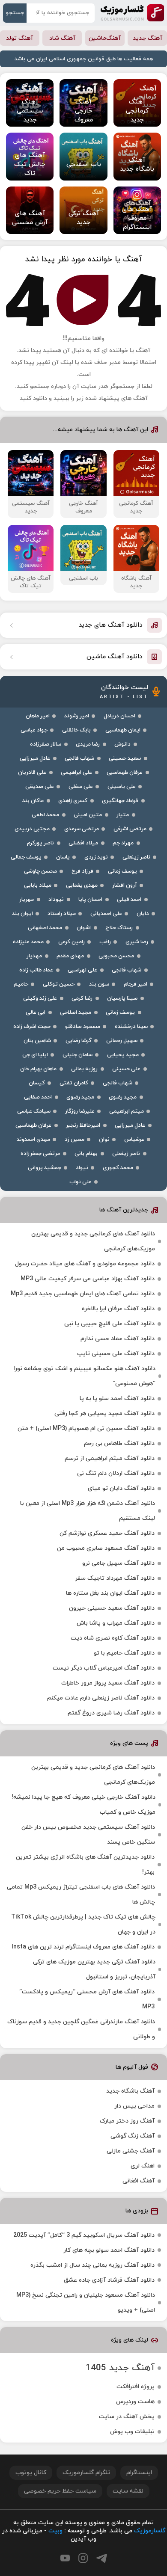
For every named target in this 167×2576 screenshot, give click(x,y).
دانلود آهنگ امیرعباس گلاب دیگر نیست (104, 1668)
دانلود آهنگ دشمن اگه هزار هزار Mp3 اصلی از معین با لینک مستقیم (88, 1511)
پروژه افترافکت (136, 2387)
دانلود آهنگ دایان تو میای (121, 1488)
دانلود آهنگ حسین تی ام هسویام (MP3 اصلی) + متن (86, 1429)
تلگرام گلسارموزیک (86, 2473)
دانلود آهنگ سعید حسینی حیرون (112, 1608)
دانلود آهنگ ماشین (115, 657)
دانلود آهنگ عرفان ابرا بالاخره (118, 1309)
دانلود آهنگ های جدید (110, 625)
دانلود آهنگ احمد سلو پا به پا (117, 1399)
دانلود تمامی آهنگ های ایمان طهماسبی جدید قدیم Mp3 (83, 1294)
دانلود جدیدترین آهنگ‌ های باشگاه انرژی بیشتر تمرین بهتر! (85, 1865)
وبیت (55, 2531)
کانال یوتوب (31, 2473)
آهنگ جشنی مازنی (131, 2151)
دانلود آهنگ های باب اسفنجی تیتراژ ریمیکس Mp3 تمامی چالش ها (81, 1895)
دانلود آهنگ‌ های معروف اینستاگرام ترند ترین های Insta (83, 1947)
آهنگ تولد (19, 38)
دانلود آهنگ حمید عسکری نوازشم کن (107, 1533)
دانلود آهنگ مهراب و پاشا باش (116, 1623)
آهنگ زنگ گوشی (133, 2136)
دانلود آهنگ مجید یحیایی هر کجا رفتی (104, 1414)
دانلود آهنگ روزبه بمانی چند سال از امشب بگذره (92, 2265)
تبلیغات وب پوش (132, 2432)
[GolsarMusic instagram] (83, 2558)
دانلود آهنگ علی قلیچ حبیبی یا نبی (109, 1324)
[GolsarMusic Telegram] (102, 2558)
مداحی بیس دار (134, 2106)
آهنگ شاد (62, 38)
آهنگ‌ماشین (105, 38)
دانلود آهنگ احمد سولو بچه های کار (109, 2250)
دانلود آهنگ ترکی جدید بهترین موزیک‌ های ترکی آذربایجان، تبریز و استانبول (94, 1969)
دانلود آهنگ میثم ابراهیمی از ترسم (110, 1458)
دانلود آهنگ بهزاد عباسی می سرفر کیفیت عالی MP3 (88, 1279)
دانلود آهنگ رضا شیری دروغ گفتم (111, 1713)
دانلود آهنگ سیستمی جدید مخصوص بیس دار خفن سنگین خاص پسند (88, 1835)
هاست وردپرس (135, 2402)
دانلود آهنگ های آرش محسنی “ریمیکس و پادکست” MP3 (87, 1999)
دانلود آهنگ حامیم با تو (124, 1653)
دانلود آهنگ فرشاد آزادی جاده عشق (109, 2280)
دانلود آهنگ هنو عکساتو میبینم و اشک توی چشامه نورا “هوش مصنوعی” (85, 1376)
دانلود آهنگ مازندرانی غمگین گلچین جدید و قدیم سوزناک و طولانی (81, 2029)
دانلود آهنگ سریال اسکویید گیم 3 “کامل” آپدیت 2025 (84, 2235)
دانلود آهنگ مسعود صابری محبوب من (106, 1548)
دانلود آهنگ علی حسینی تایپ (116, 1354)
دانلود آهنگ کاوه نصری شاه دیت (113, 1638)
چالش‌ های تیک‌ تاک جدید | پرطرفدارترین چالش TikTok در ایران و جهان (83, 1925)
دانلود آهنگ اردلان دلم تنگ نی (116, 1473)
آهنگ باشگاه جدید (130, 2091)
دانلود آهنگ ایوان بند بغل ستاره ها (110, 1593)
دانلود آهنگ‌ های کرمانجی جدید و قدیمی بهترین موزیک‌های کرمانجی (93, 1241)
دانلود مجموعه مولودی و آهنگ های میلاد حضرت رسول (85, 1264)
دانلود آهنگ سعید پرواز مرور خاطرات (108, 1683)
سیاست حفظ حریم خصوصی (60, 2491)
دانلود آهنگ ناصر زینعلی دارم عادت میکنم (101, 1698)
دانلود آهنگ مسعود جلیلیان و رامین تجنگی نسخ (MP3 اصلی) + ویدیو (86, 2303)
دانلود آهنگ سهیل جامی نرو (118, 1563)
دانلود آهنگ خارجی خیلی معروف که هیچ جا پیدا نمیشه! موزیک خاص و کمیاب (83, 1805)
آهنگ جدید (148, 38)
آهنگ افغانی (139, 2181)
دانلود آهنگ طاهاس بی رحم (119, 1443)
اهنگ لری (143, 2166)
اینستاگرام (139, 2473)
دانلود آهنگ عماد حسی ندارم (118, 1339)
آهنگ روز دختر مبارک (127, 2121)
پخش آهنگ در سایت (127, 2417)
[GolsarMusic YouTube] (65, 2558)
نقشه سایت (128, 2491)
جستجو (15, 13)
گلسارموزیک (132, 13)
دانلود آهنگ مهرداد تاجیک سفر (115, 1578)
